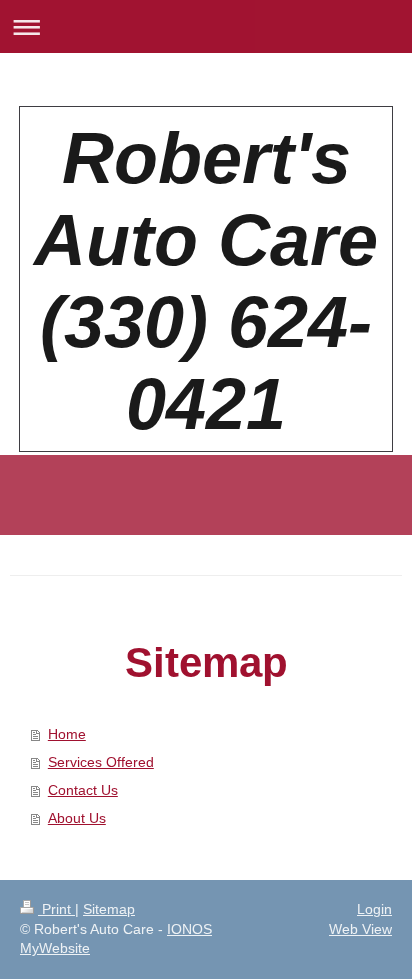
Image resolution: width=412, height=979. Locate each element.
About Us (77, 818)
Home (67, 734)
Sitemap (109, 909)
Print (56, 909)
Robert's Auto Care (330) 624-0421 (206, 281)
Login (374, 909)
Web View (360, 929)
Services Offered (101, 762)
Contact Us (83, 790)
